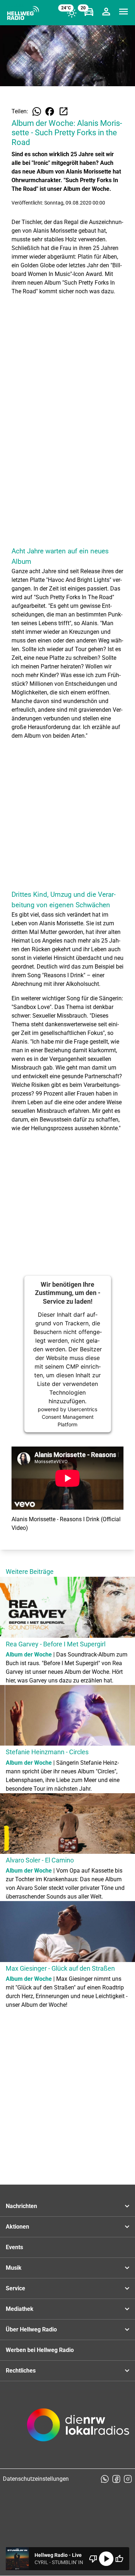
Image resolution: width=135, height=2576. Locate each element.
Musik (14, 2268)
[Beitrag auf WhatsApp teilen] (37, 111)
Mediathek (20, 2309)
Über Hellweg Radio (31, 2329)
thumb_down (93, 2559)
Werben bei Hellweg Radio (40, 2350)
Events (14, 2247)
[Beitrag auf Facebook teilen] (50, 111)
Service (15, 2288)
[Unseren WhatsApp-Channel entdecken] (105, 2479)
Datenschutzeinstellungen (36, 2479)
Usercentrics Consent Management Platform (70, 1417)
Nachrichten (21, 2206)
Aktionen (17, 2227)
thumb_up (119, 2559)
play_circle (106, 2559)
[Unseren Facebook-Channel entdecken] (116, 2479)
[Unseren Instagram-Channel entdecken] (128, 2479)
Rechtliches (21, 2371)
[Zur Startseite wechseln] (23, 13)
